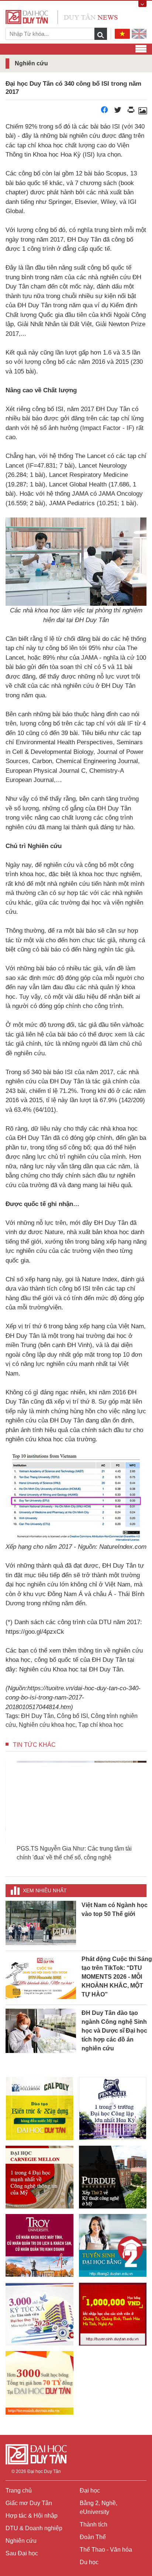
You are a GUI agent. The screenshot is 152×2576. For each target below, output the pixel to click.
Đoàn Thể (93, 2537)
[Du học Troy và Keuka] (39, 2245)
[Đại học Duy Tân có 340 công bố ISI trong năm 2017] (142, 112)
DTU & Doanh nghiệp (34, 2528)
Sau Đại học (22, 2553)
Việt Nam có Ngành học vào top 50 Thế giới (115, 1909)
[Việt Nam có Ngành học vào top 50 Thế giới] (41, 1923)
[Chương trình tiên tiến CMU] (39, 2177)
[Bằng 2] (113, 2245)
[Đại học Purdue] (113, 2177)
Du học (89, 2562)
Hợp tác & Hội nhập (32, 2516)
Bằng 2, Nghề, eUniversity (99, 2507)
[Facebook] (104, 112)
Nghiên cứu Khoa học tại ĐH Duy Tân (71, 1669)
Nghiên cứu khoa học (47, 1725)
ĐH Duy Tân (37, 1716)
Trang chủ (19, 2490)
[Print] (131, 112)
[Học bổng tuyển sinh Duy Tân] (39, 2383)
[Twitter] (118, 112)
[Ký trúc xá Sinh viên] (39, 2314)
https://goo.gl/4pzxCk (35, 1632)
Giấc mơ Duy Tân (29, 2503)
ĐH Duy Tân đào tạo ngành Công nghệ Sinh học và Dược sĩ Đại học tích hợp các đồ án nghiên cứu (114, 2031)
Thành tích (94, 2524)
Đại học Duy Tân (44, 2471)
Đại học (90, 2490)
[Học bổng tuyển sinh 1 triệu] (113, 2314)
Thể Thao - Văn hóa (106, 2550)
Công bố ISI (72, 1716)
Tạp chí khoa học (101, 1725)
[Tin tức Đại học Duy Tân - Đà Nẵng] (62, 16)
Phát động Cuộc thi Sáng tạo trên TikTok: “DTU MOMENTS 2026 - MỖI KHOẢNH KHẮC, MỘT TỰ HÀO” (117, 1977)
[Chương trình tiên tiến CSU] (39, 2108)
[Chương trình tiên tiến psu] (113, 2108)
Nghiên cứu (21, 2541)
